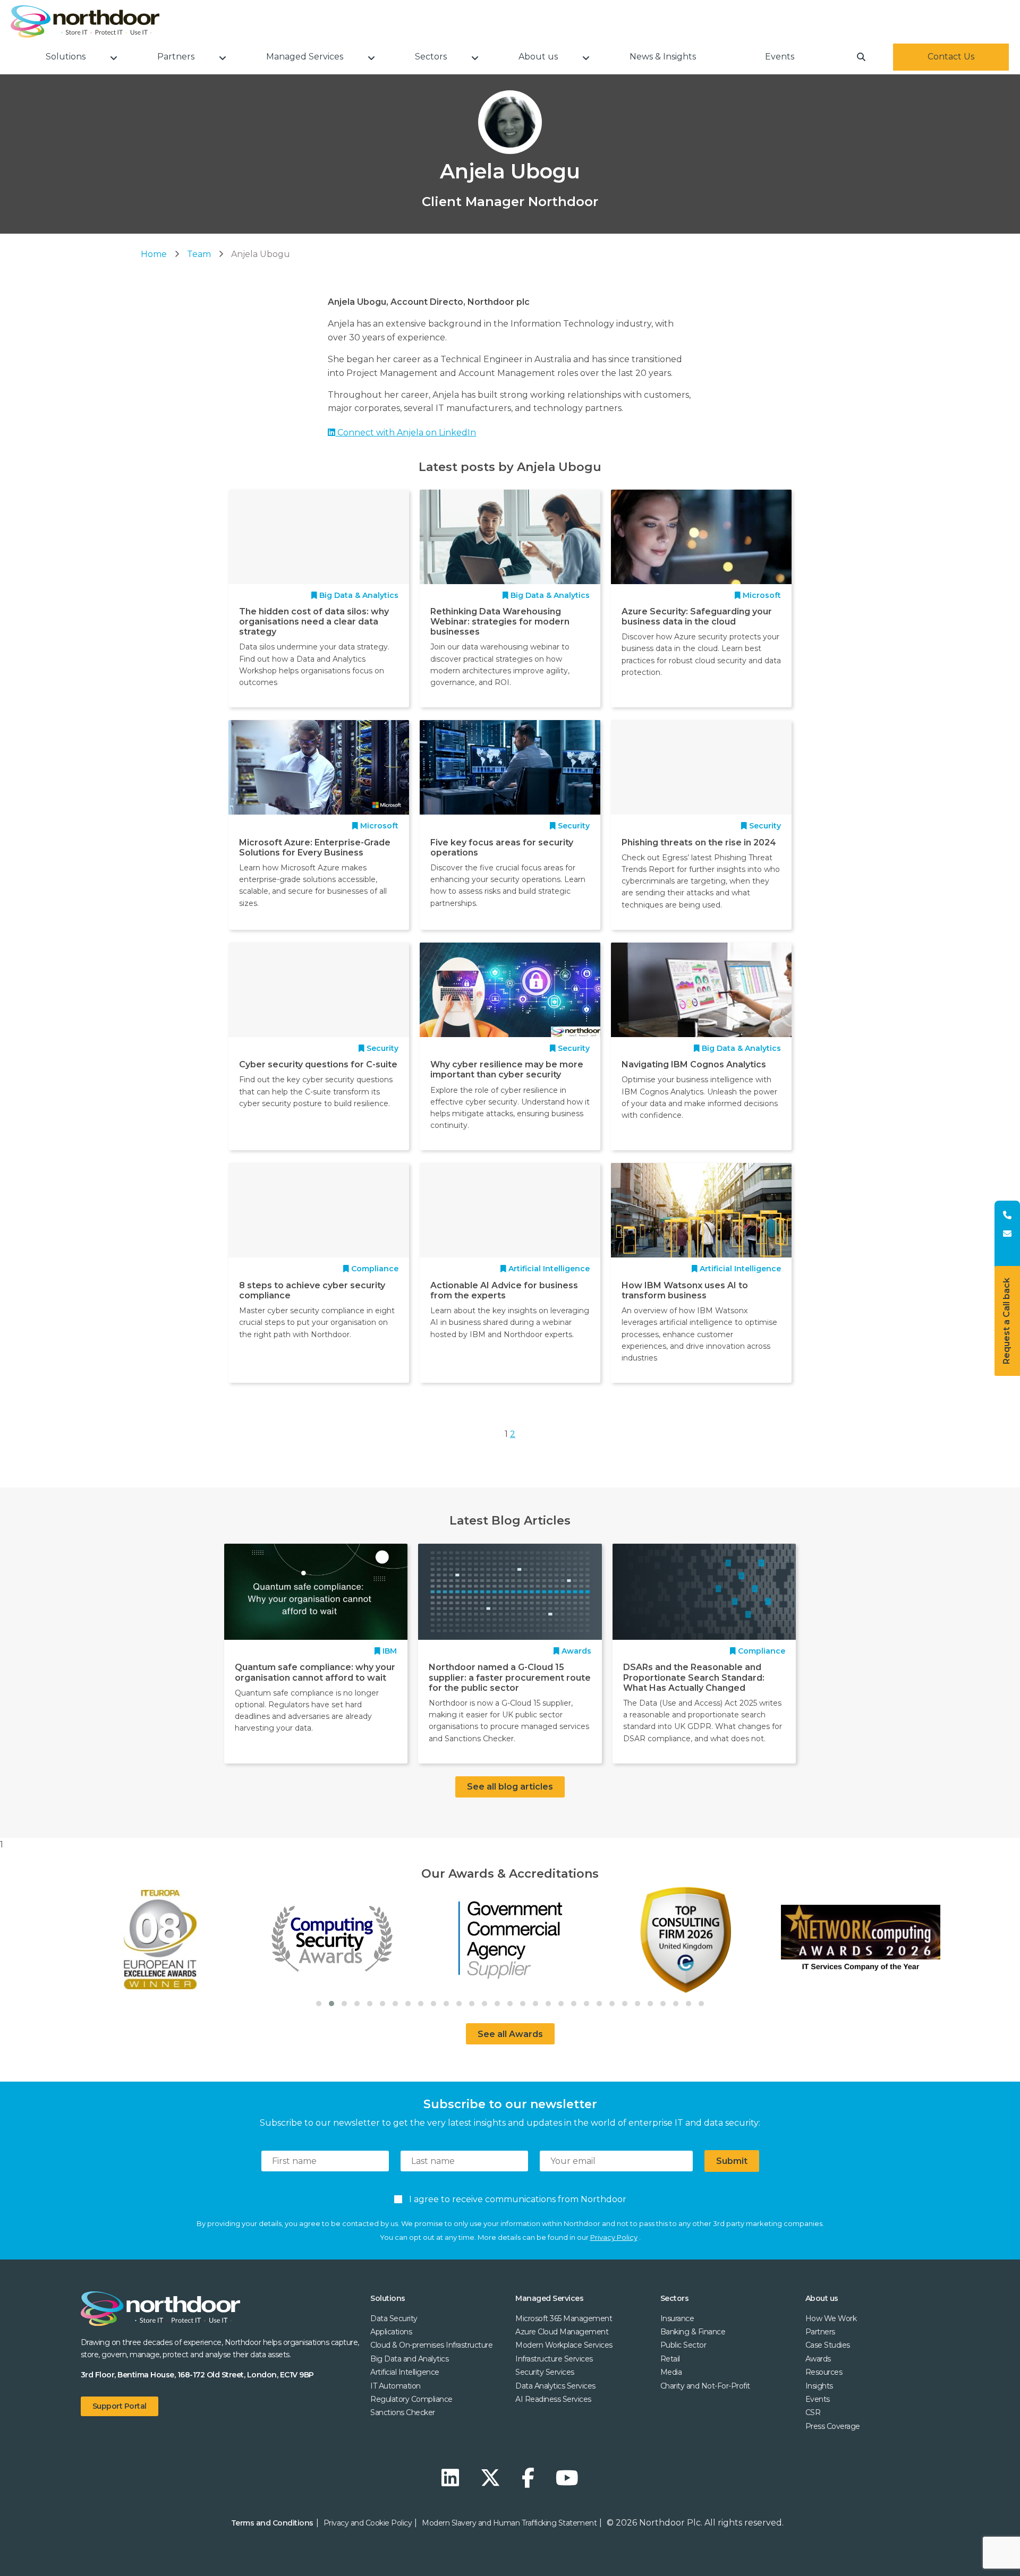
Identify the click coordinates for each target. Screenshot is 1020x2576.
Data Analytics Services (555, 2386)
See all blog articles (510, 1787)
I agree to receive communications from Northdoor (516, 2199)
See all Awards (510, 2034)
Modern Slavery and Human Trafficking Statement (509, 2523)
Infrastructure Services (554, 2359)
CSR (813, 2412)
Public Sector (683, 2345)
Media (671, 2372)
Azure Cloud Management (562, 2332)
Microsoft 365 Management (564, 2318)
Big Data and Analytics (409, 2359)
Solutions (388, 2298)
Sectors (675, 2298)
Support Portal (120, 2406)
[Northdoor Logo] (85, 22)
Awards (818, 2359)
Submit (732, 2161)
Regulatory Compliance (411, 2399)
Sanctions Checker (403, 2412)
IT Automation (396, 2386)
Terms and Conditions (272, 2523)
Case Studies (828, 2345)
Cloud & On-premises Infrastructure (431, 2345)
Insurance (677, 2318)
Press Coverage (833, 2426)
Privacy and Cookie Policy (368, 2523)
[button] (319, 2004)
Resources (824, 2372)
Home (154, 254)
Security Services (545, 2372)
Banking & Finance (693, 2332)
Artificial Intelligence (405, 2372)
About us (822, 2298)
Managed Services (549, 2298)
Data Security (394, 2318)
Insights (819, 2386)
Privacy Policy (614, 2237)
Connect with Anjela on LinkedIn (406, 433)
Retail (670, 2359)
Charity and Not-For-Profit (705, 2386)
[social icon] (453, 2478)
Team (199, 254)
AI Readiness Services (553, 2399)
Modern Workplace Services (564, 2345)
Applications (391, 2332)
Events (818, 2399)
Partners (820, 2332)
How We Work (831, 2318)
